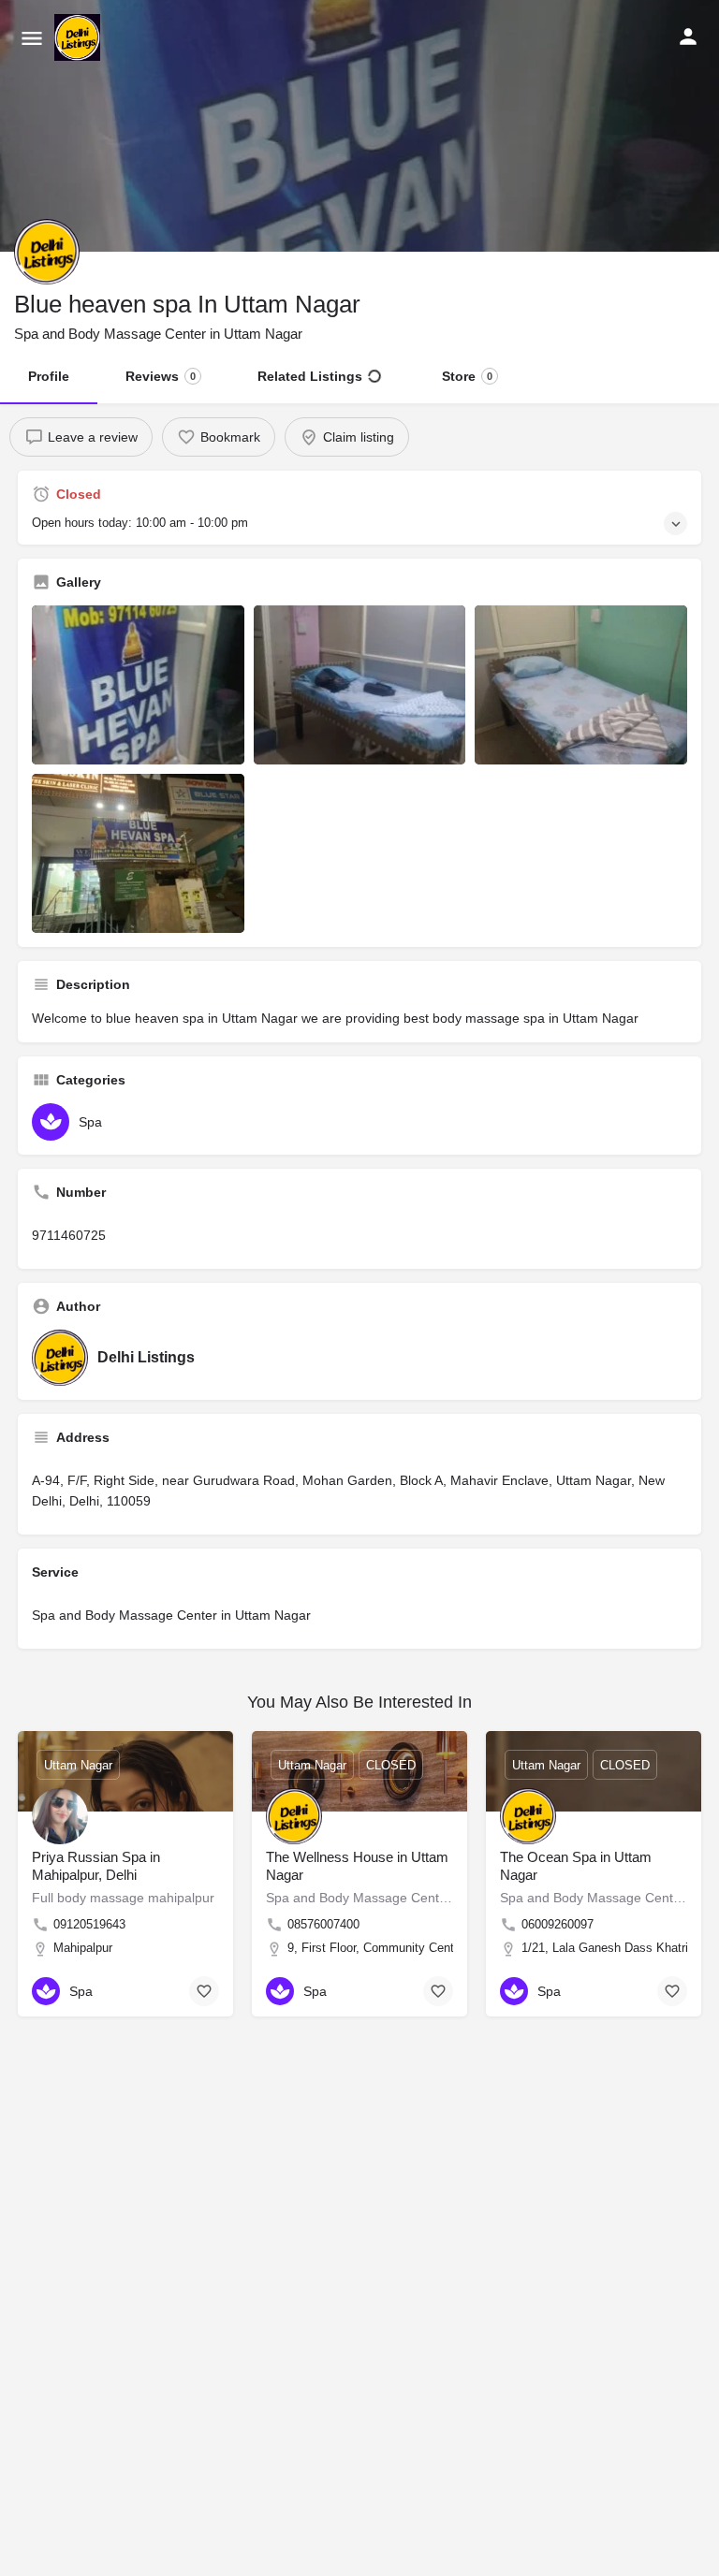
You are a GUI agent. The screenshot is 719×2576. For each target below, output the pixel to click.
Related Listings (310, 376)
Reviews (161, 376)
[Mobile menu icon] (32, 38)
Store (467, 376)
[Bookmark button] (204, 1991)
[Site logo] (80, 37)
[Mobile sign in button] (688, 36)
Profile (49, 376)
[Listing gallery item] (138, 685)
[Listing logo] (47, 252)
